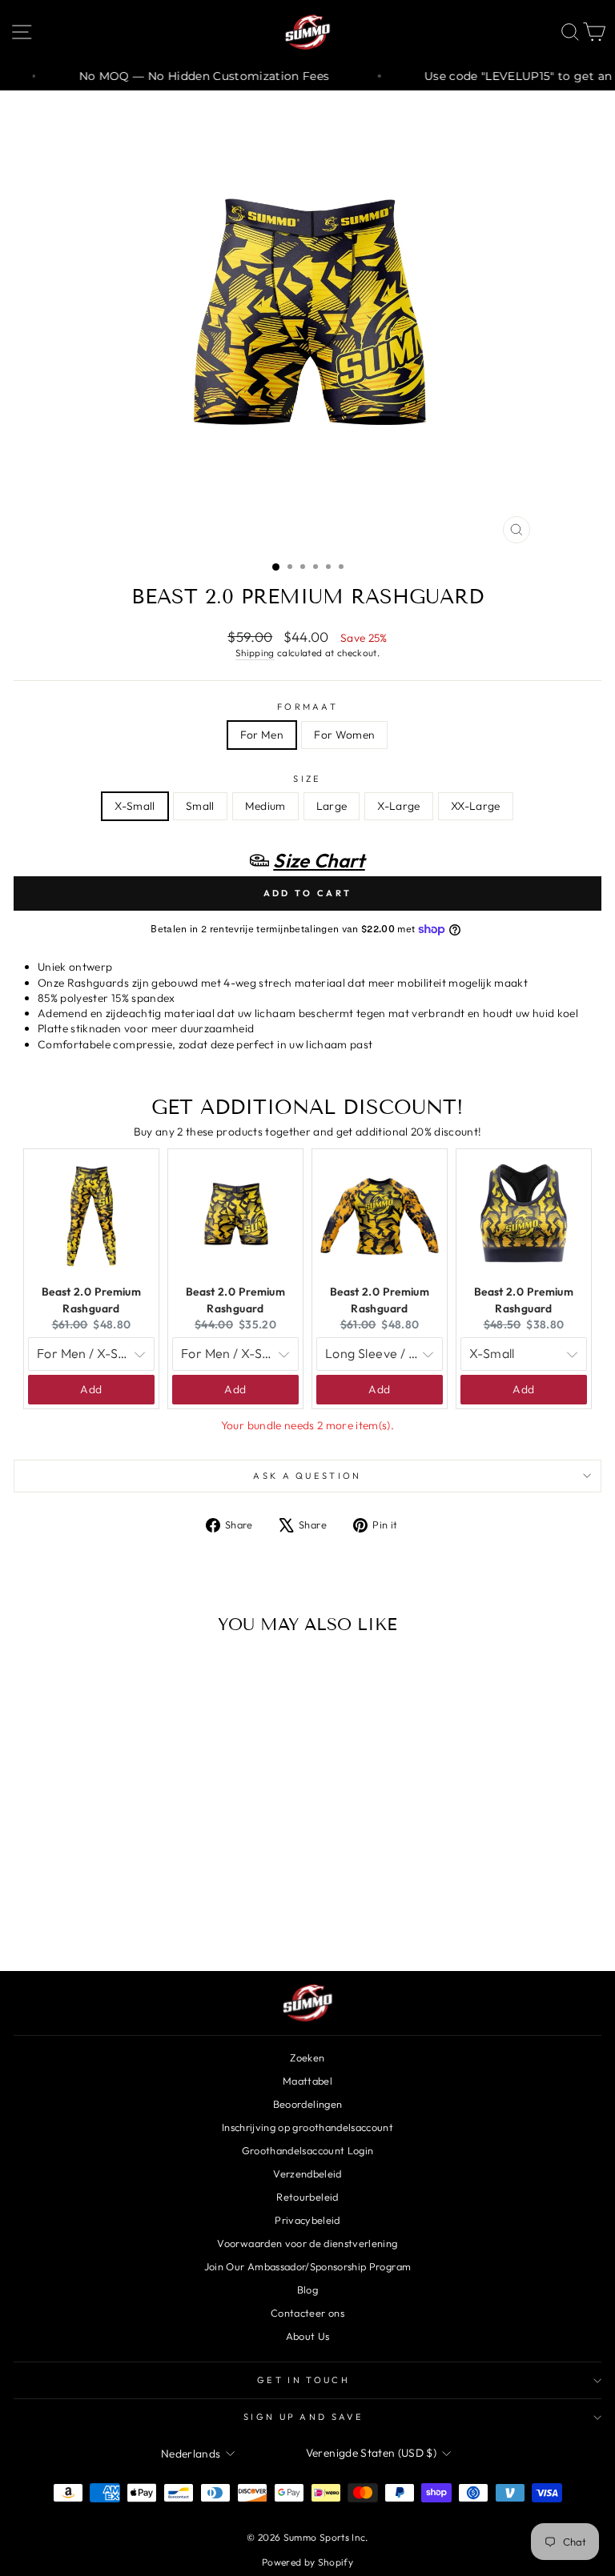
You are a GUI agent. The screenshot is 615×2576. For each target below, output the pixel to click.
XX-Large (476, 806)
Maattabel (307, 2081)
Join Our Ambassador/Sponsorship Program (307, 2266)
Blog (307, 2290)
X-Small (135, 806)
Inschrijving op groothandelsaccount (307, 2127)
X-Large (398, 806)
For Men (262, 735)
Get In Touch (303, 2380)
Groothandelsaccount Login (308, 2150)
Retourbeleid (307, 2197)
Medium (265, 806)
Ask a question (307, 1476)
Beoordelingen (308, 2104)
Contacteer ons (307, 2313)
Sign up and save (303, 2417)
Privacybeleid (307, 2220)
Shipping (255, 653)
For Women (344, 735)
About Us (308, 2336)
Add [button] (91, 1389)
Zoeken (307, 2057)
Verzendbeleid (307, 2173)
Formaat (307, 707)
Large (332, 806)
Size (307, 779)
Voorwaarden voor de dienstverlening (307, 2243)
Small (200, 806)
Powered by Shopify (307, 2562)
